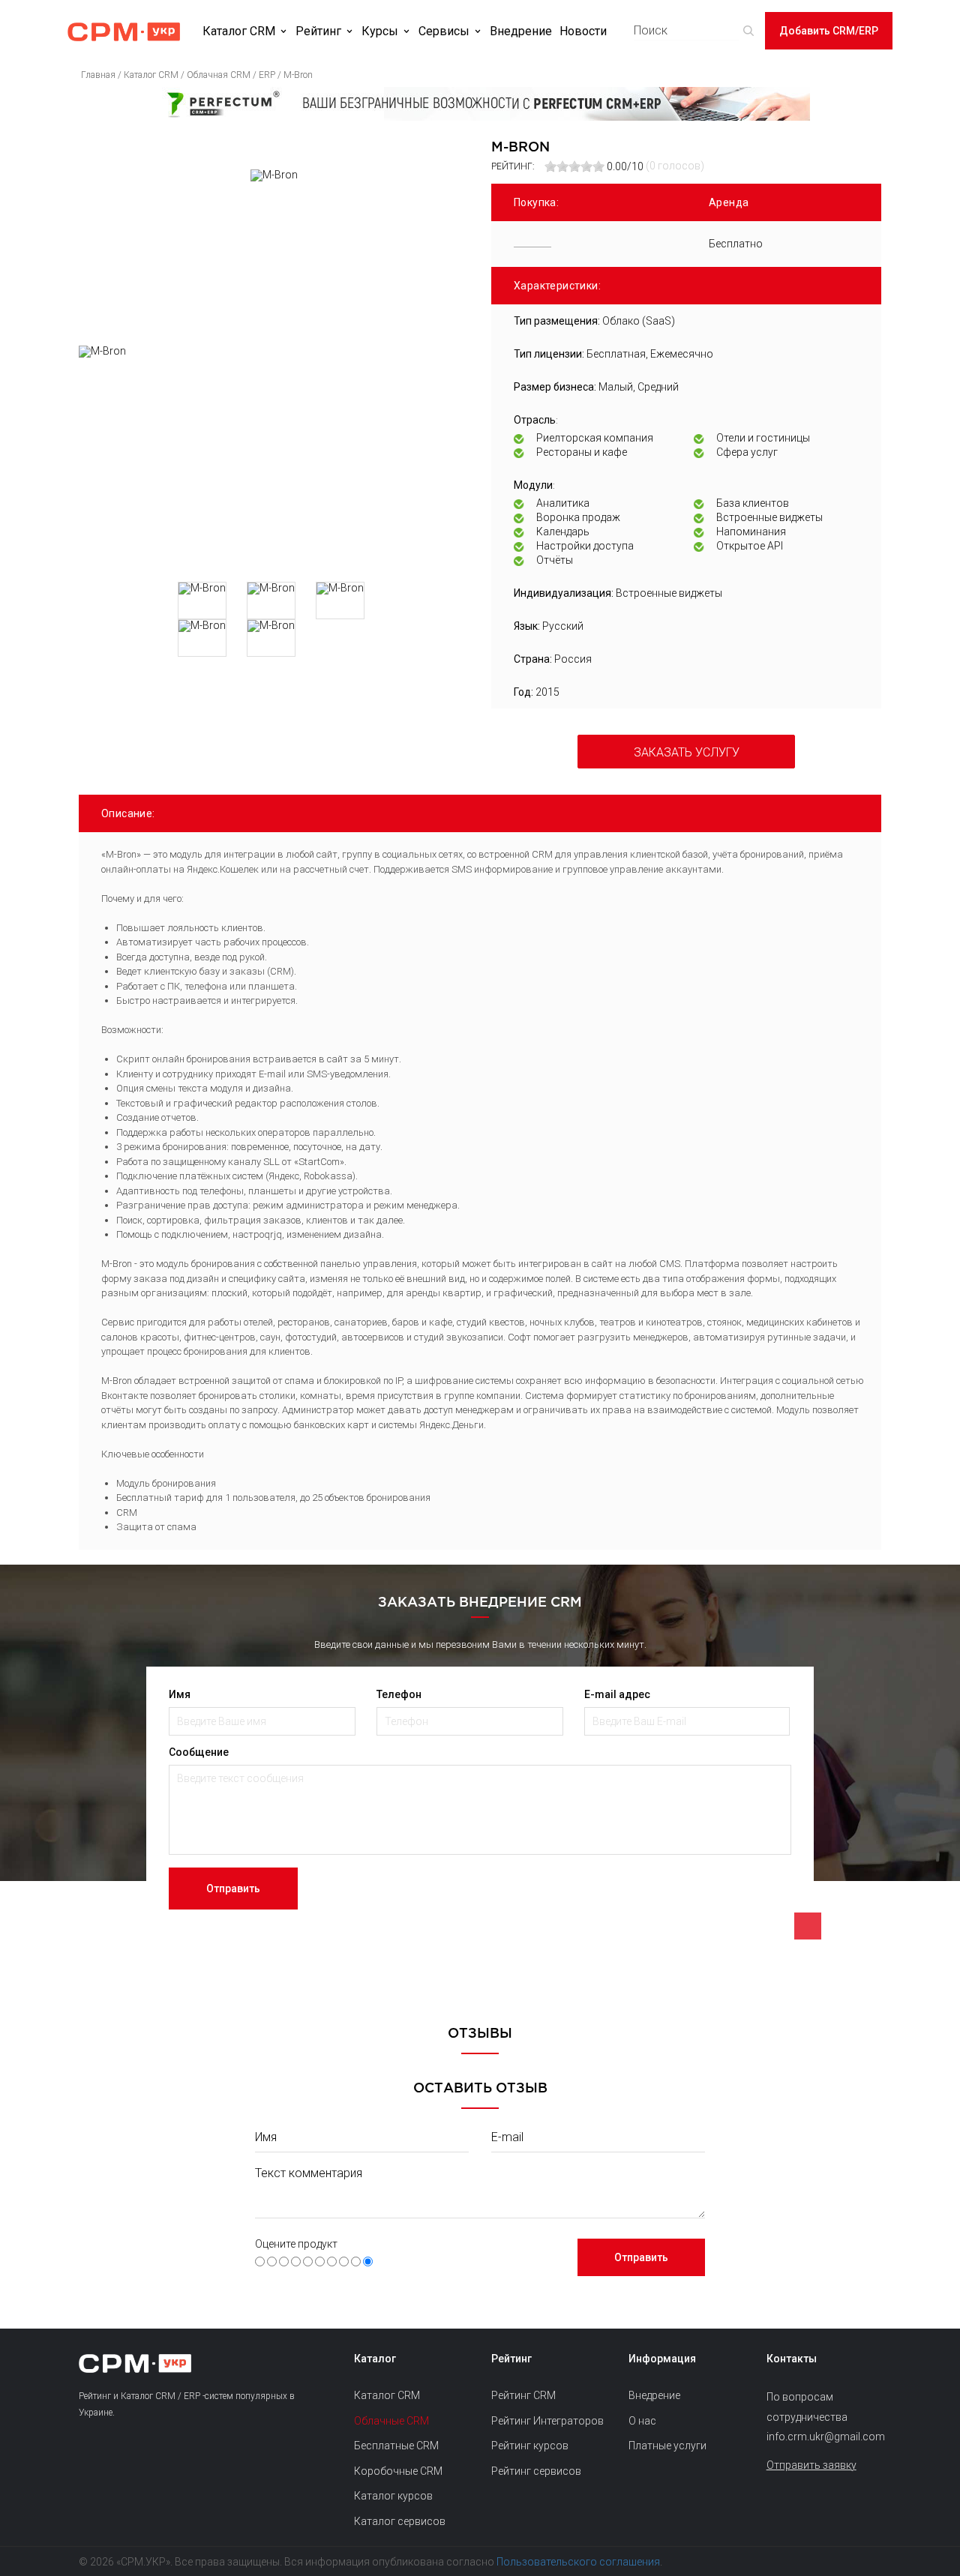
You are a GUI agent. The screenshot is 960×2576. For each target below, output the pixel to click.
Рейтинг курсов (530, 2446)
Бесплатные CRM (396, 2446)
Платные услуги (667, 2446)
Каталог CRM (239, 31)
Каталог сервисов (400, 2521)
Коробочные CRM (398, 2471)
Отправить (233, 1889)
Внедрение (521, 31)
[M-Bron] (274, 458)
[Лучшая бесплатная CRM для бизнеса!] (480, 104)
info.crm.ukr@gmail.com (824, 2437)
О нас (642, 2421)
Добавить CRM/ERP (829, 31)
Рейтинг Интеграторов (547, 2421)
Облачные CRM (391, 2421)
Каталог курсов (393, 2496)
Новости (583, 31)
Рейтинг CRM (523, 2395)
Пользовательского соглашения (578, 2562)
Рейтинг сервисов (536, 2471)
